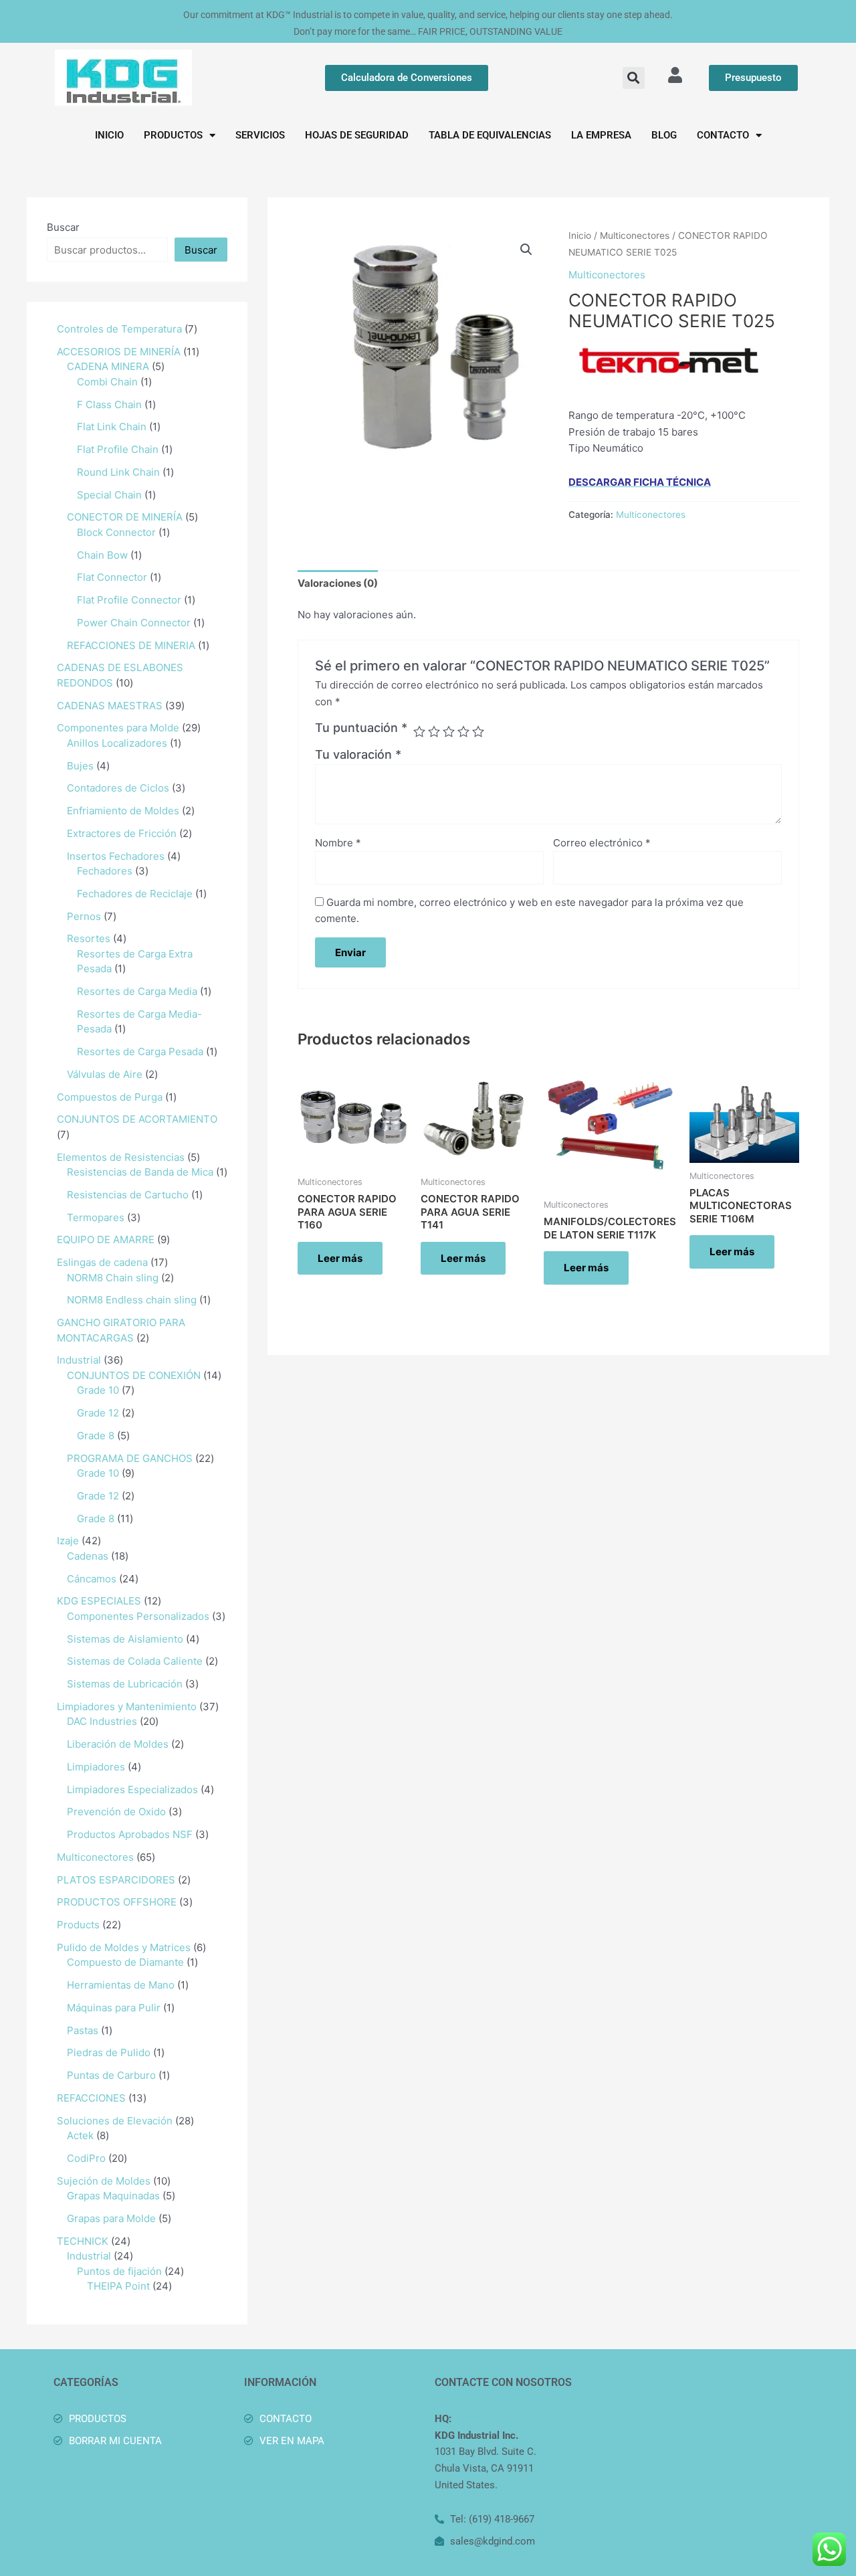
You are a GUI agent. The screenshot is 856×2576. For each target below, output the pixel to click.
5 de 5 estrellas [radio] (478, 731)
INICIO (109, 135)
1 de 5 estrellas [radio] (419, 731)
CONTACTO (723, 135)
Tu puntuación (361, 728)
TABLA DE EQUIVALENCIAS (490, 135)
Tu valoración (358, 754)
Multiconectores (635, 236)
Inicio (580, 236)
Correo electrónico (602, 843)
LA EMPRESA (601, 135)
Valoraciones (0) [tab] (338, 583)
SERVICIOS (260, 135)
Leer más (340, 1258)
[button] (634, 78)
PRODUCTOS (173, 135)
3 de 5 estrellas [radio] (449, 731)
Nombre (338, 843)
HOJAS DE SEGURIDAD (357, 135)
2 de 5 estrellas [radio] (434, 731)
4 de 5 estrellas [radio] (463, 731)
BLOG (664, 135)
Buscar (63, 227)
